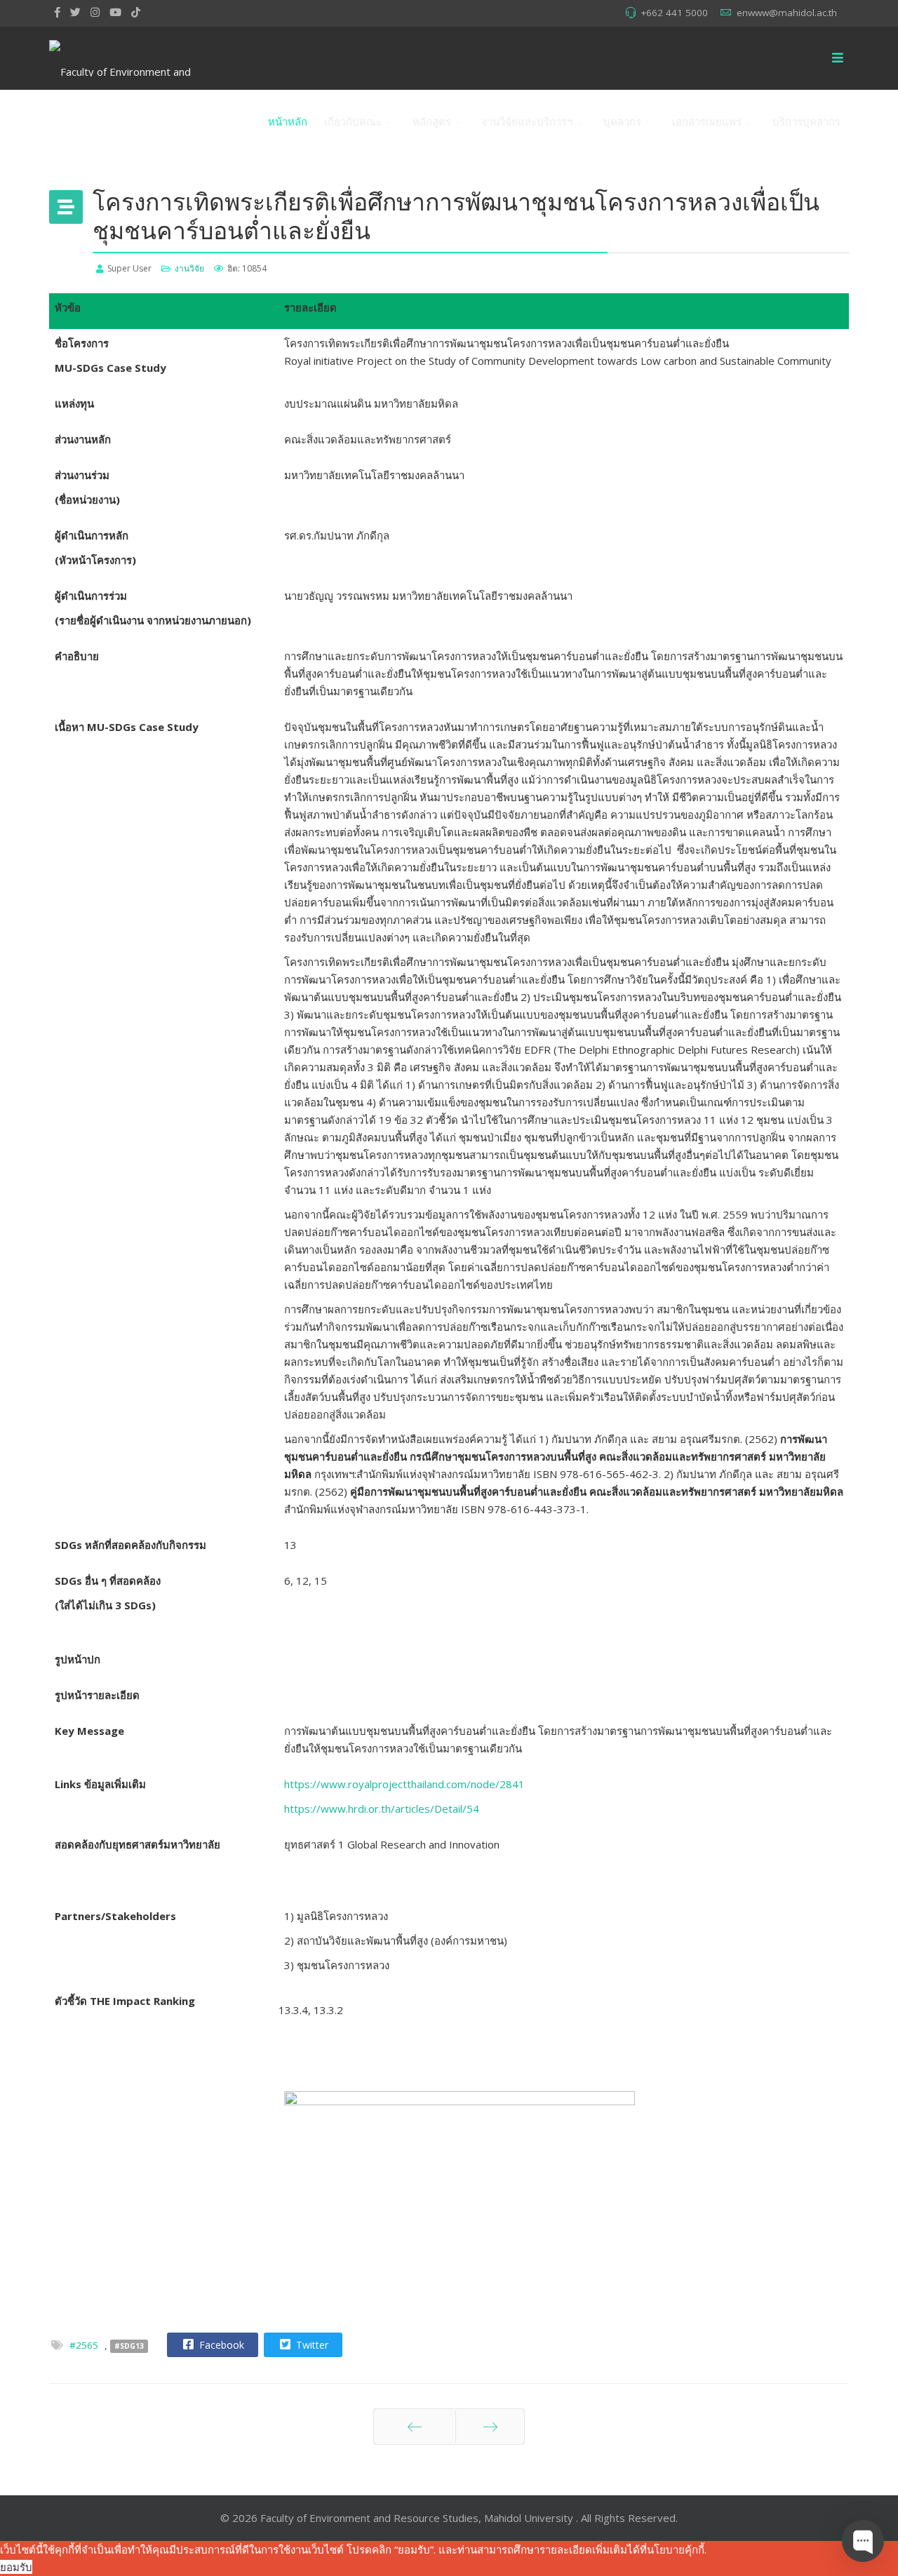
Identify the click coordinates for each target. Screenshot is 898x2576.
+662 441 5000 (674, 13)
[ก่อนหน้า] (415, 2427)
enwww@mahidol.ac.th (787, 13)
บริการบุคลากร (806, 121)
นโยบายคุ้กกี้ (676, 2549)
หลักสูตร (432, 121)
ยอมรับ (16, 2567)
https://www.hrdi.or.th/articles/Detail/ (382, 1809)
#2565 (84, 2345)
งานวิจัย (189, 268)
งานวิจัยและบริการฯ (527, 121)
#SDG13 (129, 2346)
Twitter (311, 2345)
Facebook (220, 2345)
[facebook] (57, 12)
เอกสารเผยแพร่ (707, 121)
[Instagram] (95, 12)
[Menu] (838, 58)
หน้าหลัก (288, 121)
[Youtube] (115, 12)
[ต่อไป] (490, 2427)
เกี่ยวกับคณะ (353, 121)
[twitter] (75, 12)
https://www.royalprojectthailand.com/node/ (404, 1784)
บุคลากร (622, 121)
